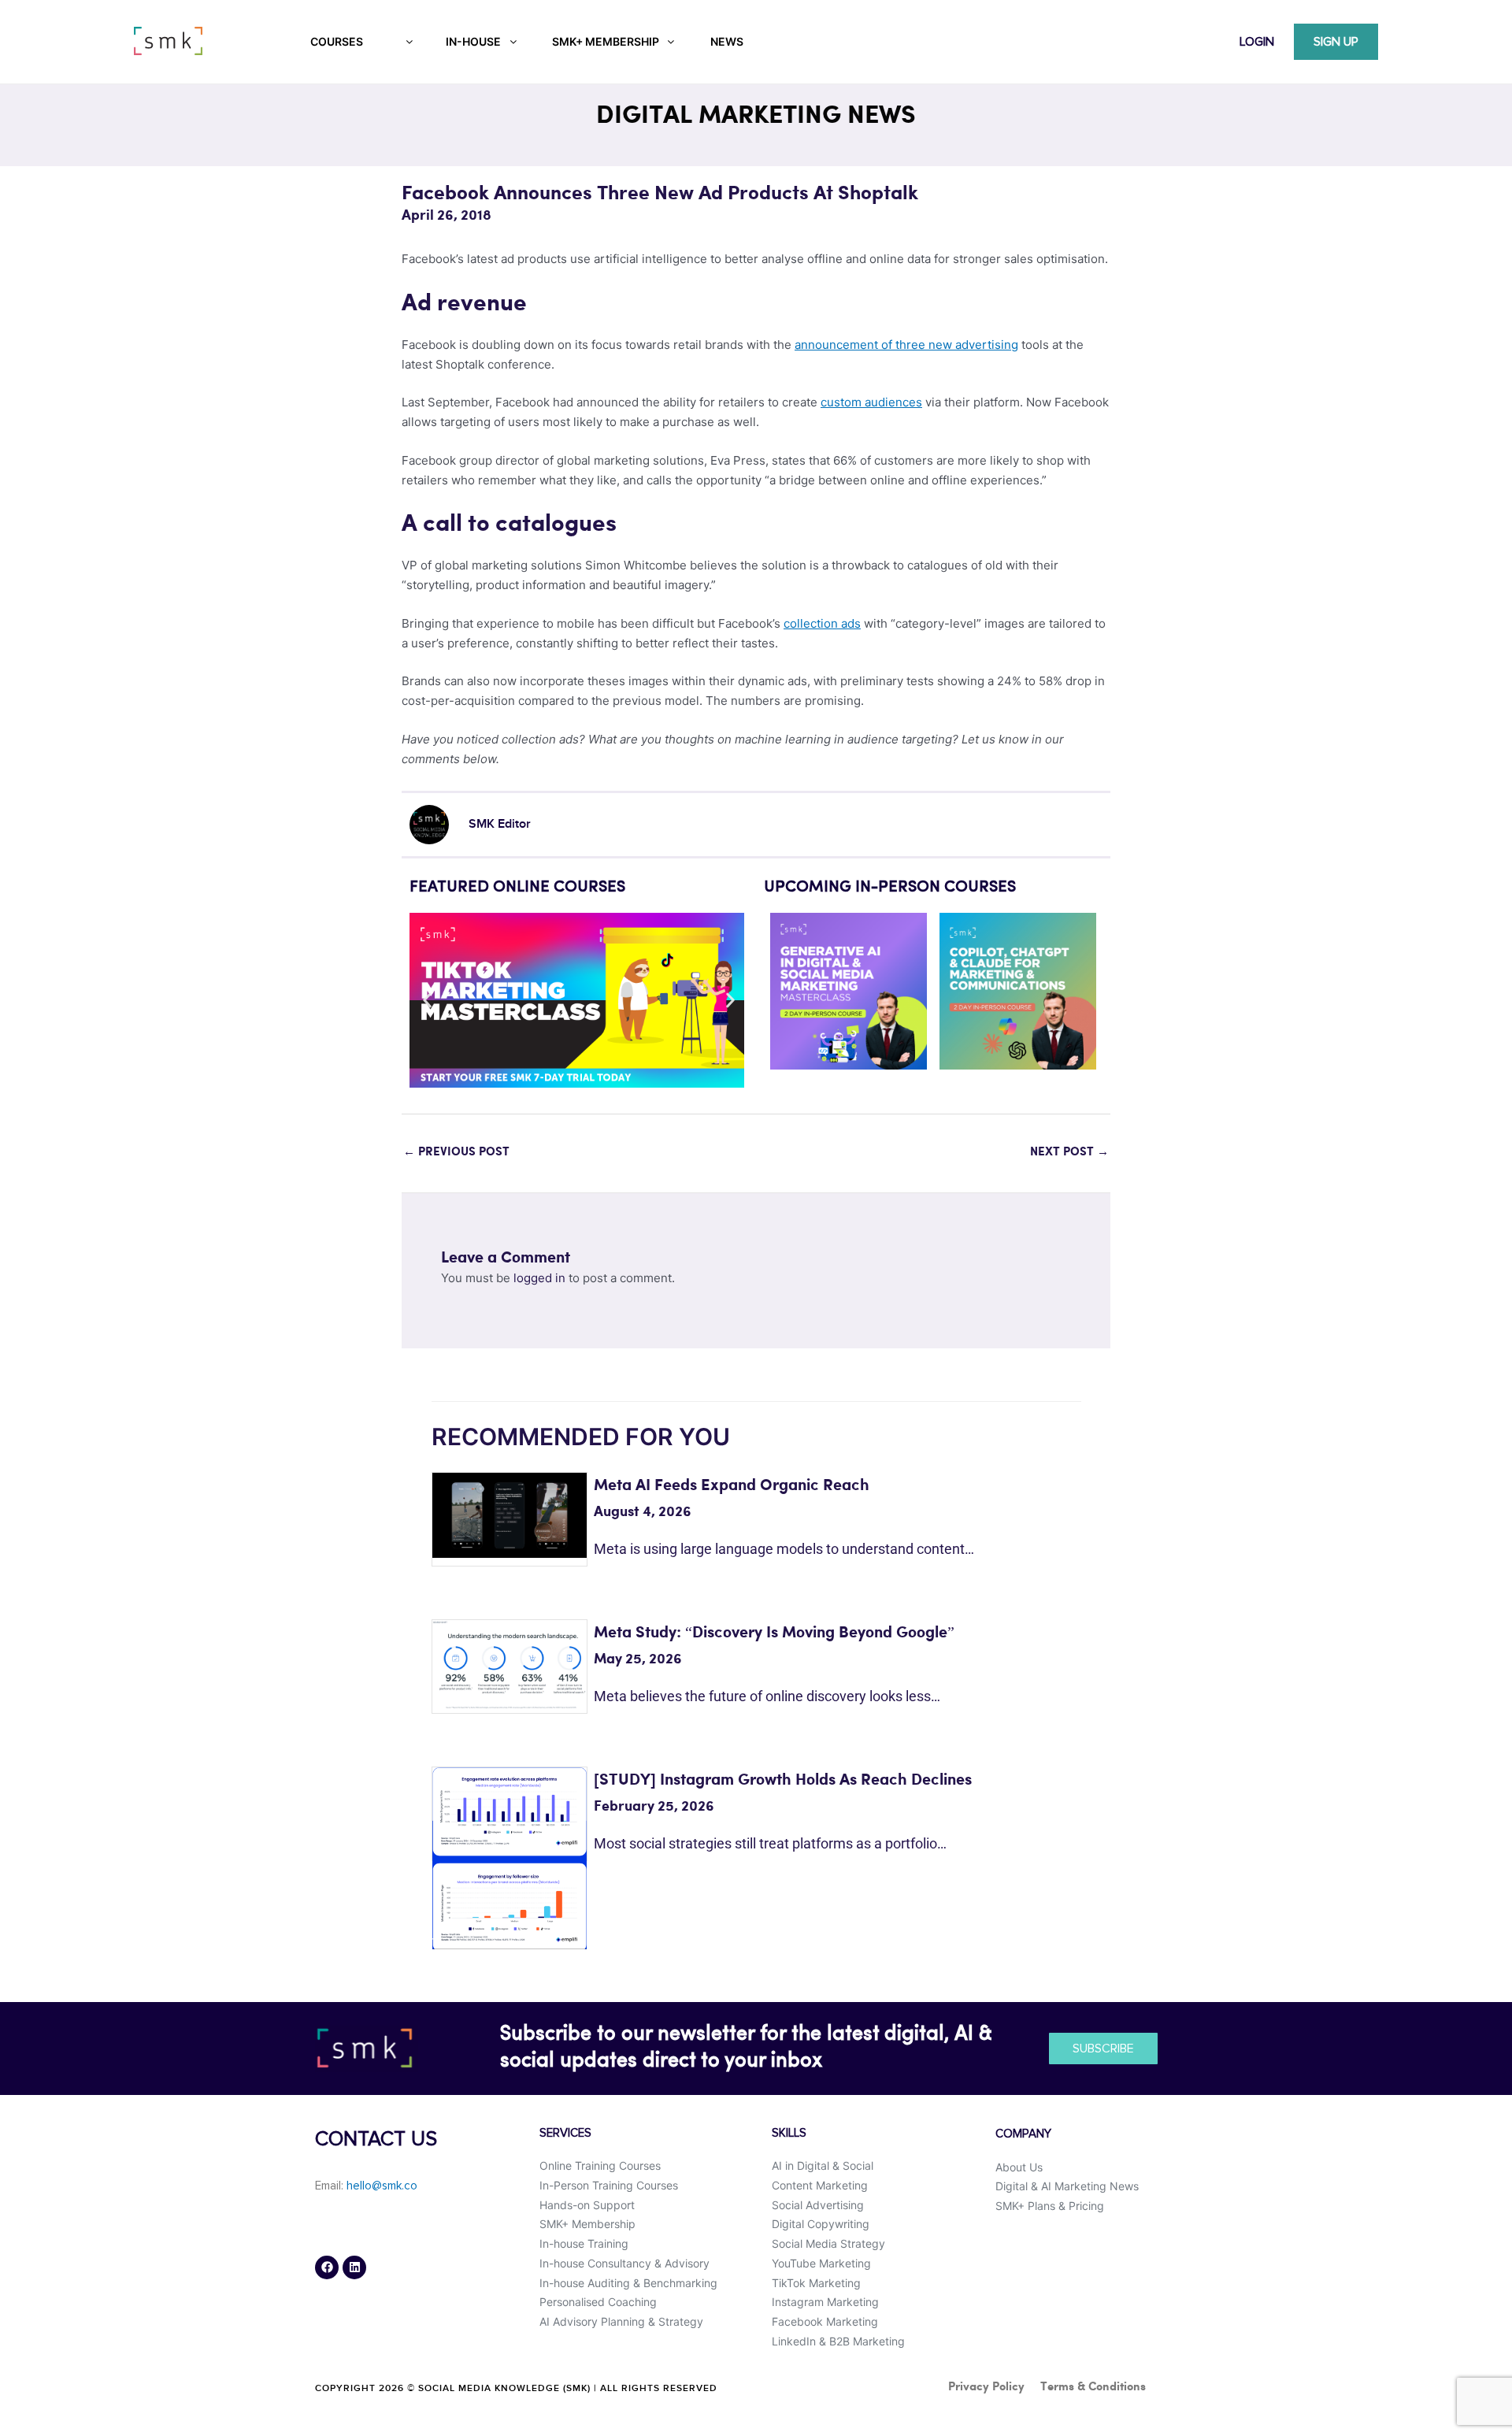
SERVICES (565, 2133)
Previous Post (456, 1152)
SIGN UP (1336, 42)
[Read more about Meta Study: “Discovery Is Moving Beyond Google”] (510, 1664)
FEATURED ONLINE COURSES (517, 888)
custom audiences (871, 402)
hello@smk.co (382, 2186)
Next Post (1069, 1152)
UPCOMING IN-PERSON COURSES (890, 888)
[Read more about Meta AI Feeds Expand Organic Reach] (510, 1514)
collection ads (822, 623)
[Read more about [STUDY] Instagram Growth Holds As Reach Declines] (510, 1858)
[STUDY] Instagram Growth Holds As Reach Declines (783, 1780)
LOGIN (1257, 42)
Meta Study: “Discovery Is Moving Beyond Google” (774, 1633)
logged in (539, 1278)
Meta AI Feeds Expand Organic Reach (732, 1486)
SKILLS (789, 2133)
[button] (427, 1001)
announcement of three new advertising (906, 345)
